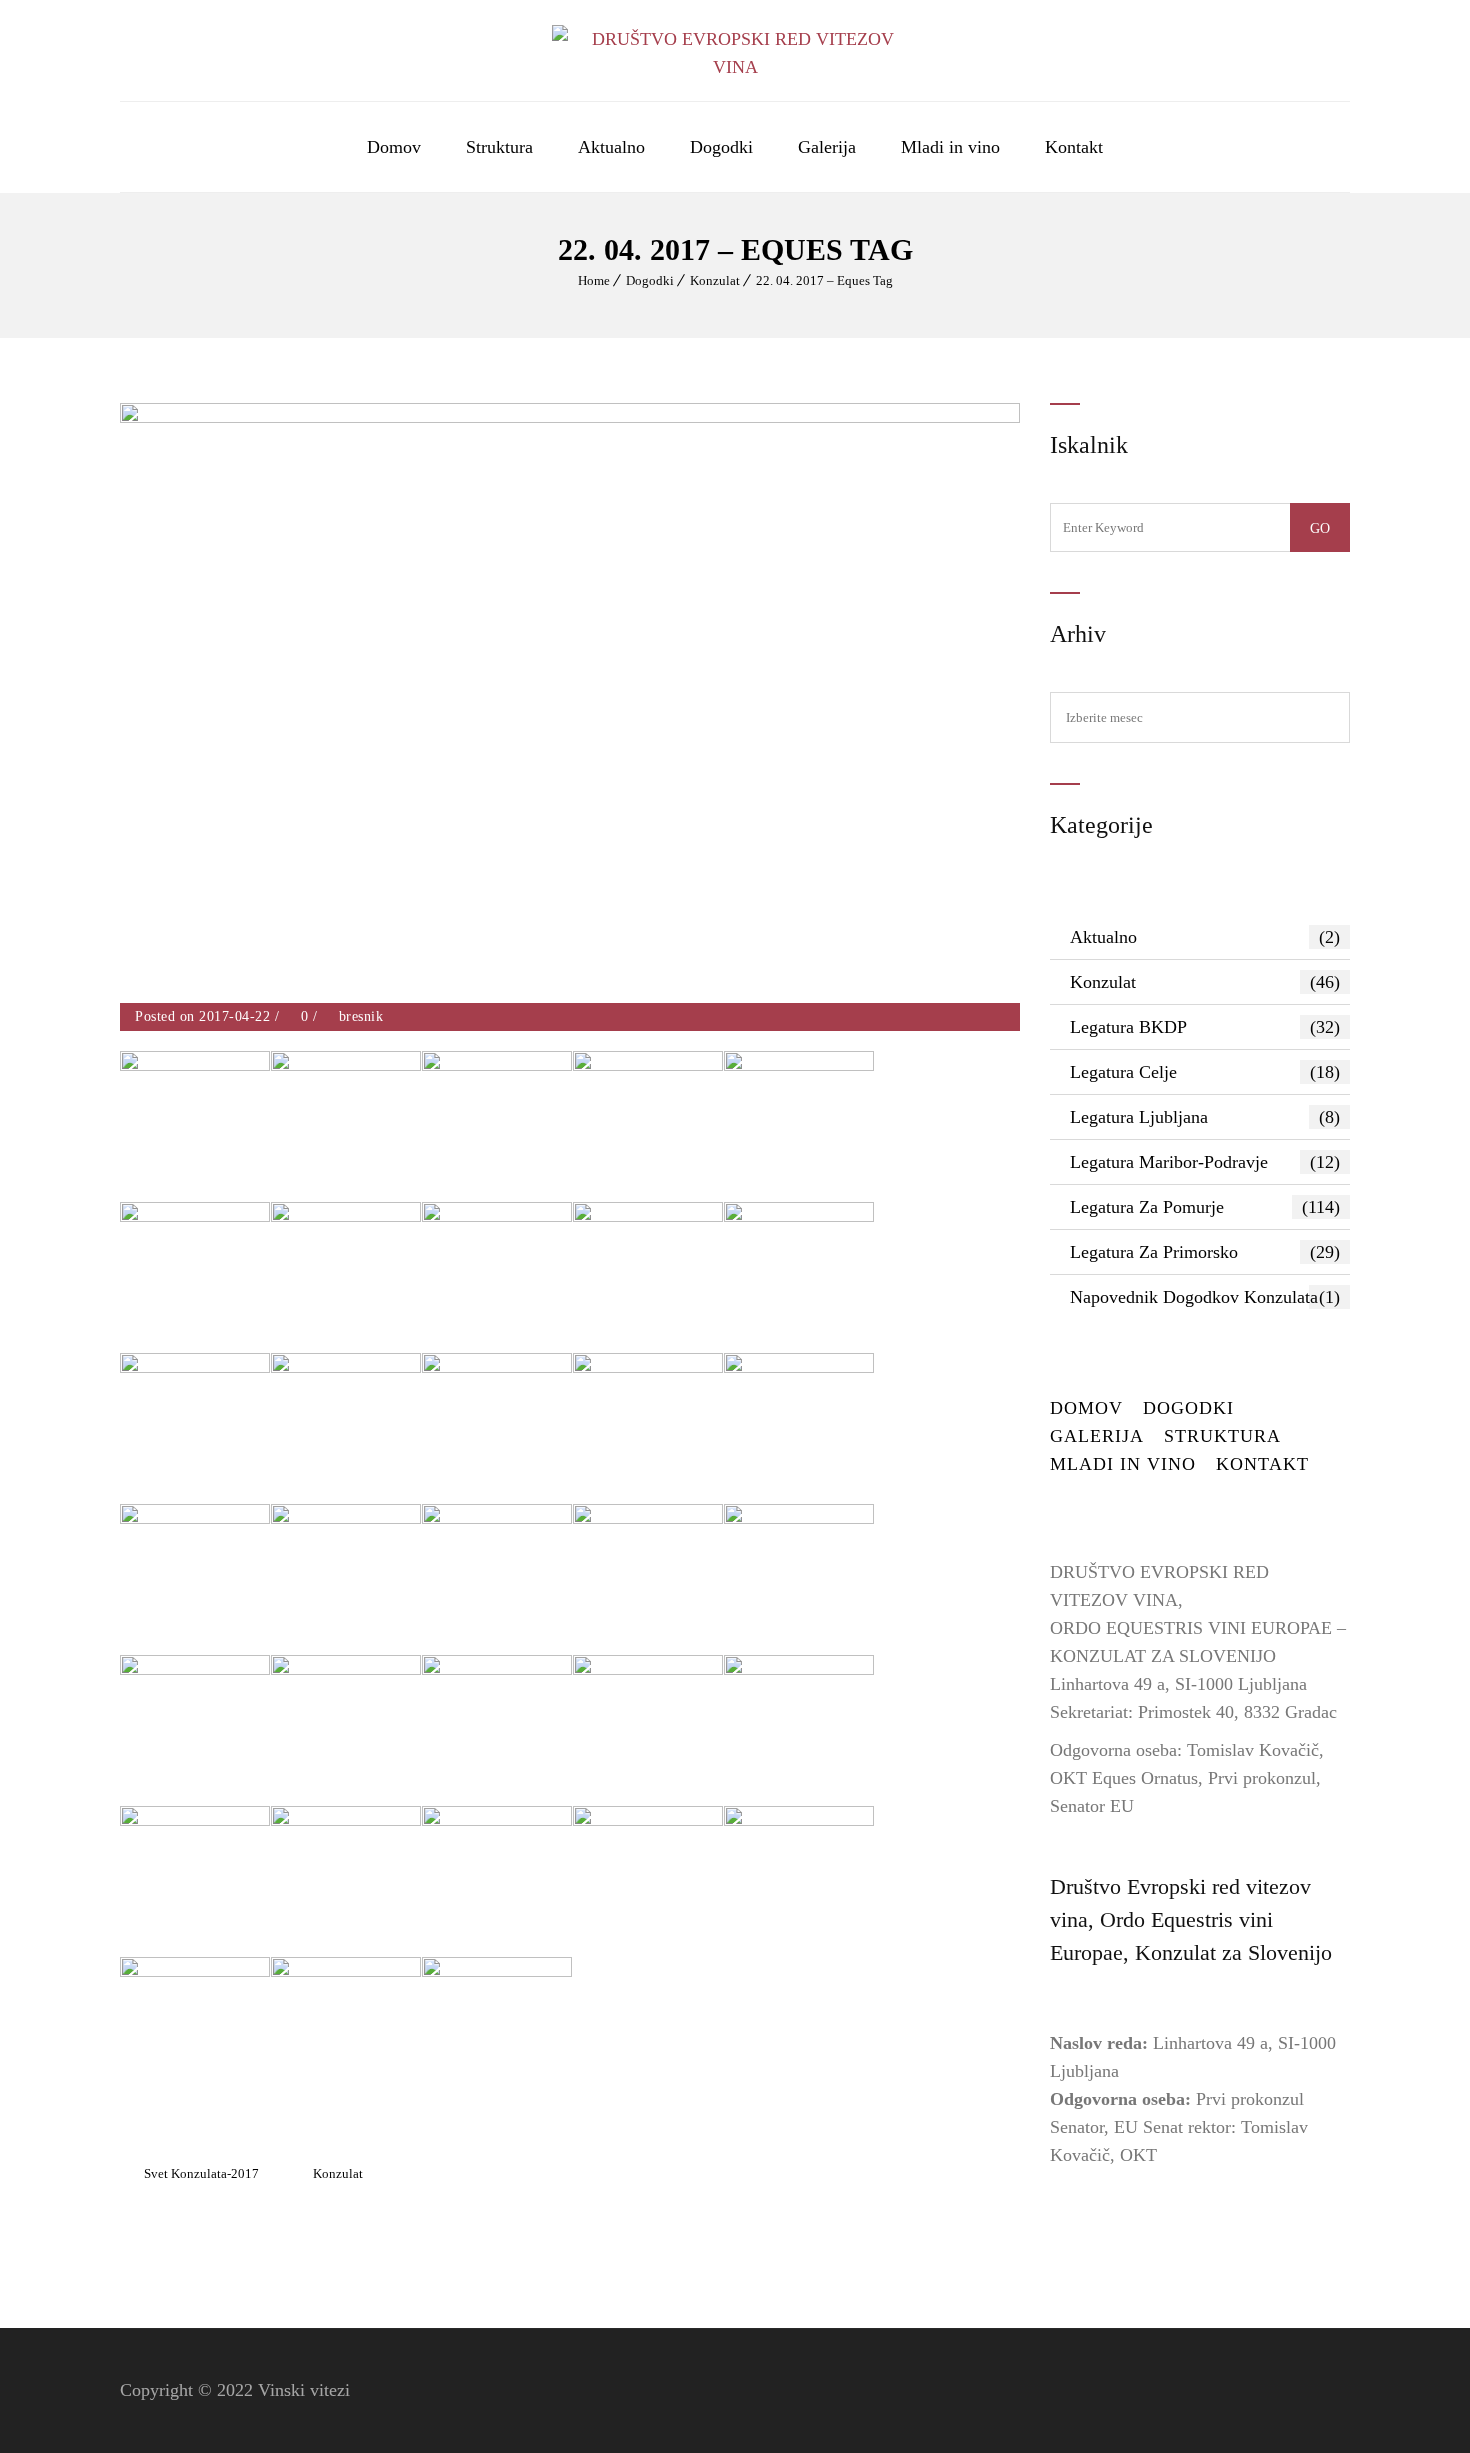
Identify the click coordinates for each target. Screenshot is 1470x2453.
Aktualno (611, 147)
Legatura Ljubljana (1205, 1117)
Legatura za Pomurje (1205, 1207)
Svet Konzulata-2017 (201, 2173)
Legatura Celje (1205, 1072)
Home (594, 280)
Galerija (827, 147)
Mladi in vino (950, 147)
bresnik (361, 1016)
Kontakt (1074, 147)
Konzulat (715, 280)
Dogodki (721, 147)
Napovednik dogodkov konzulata (1205, 1297)
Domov (394, 147)
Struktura (499, 147)
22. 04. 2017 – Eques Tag (824, 280)
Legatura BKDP (1205, 1027)
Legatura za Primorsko (1205, 1252)
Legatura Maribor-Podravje (1205, 1162)
